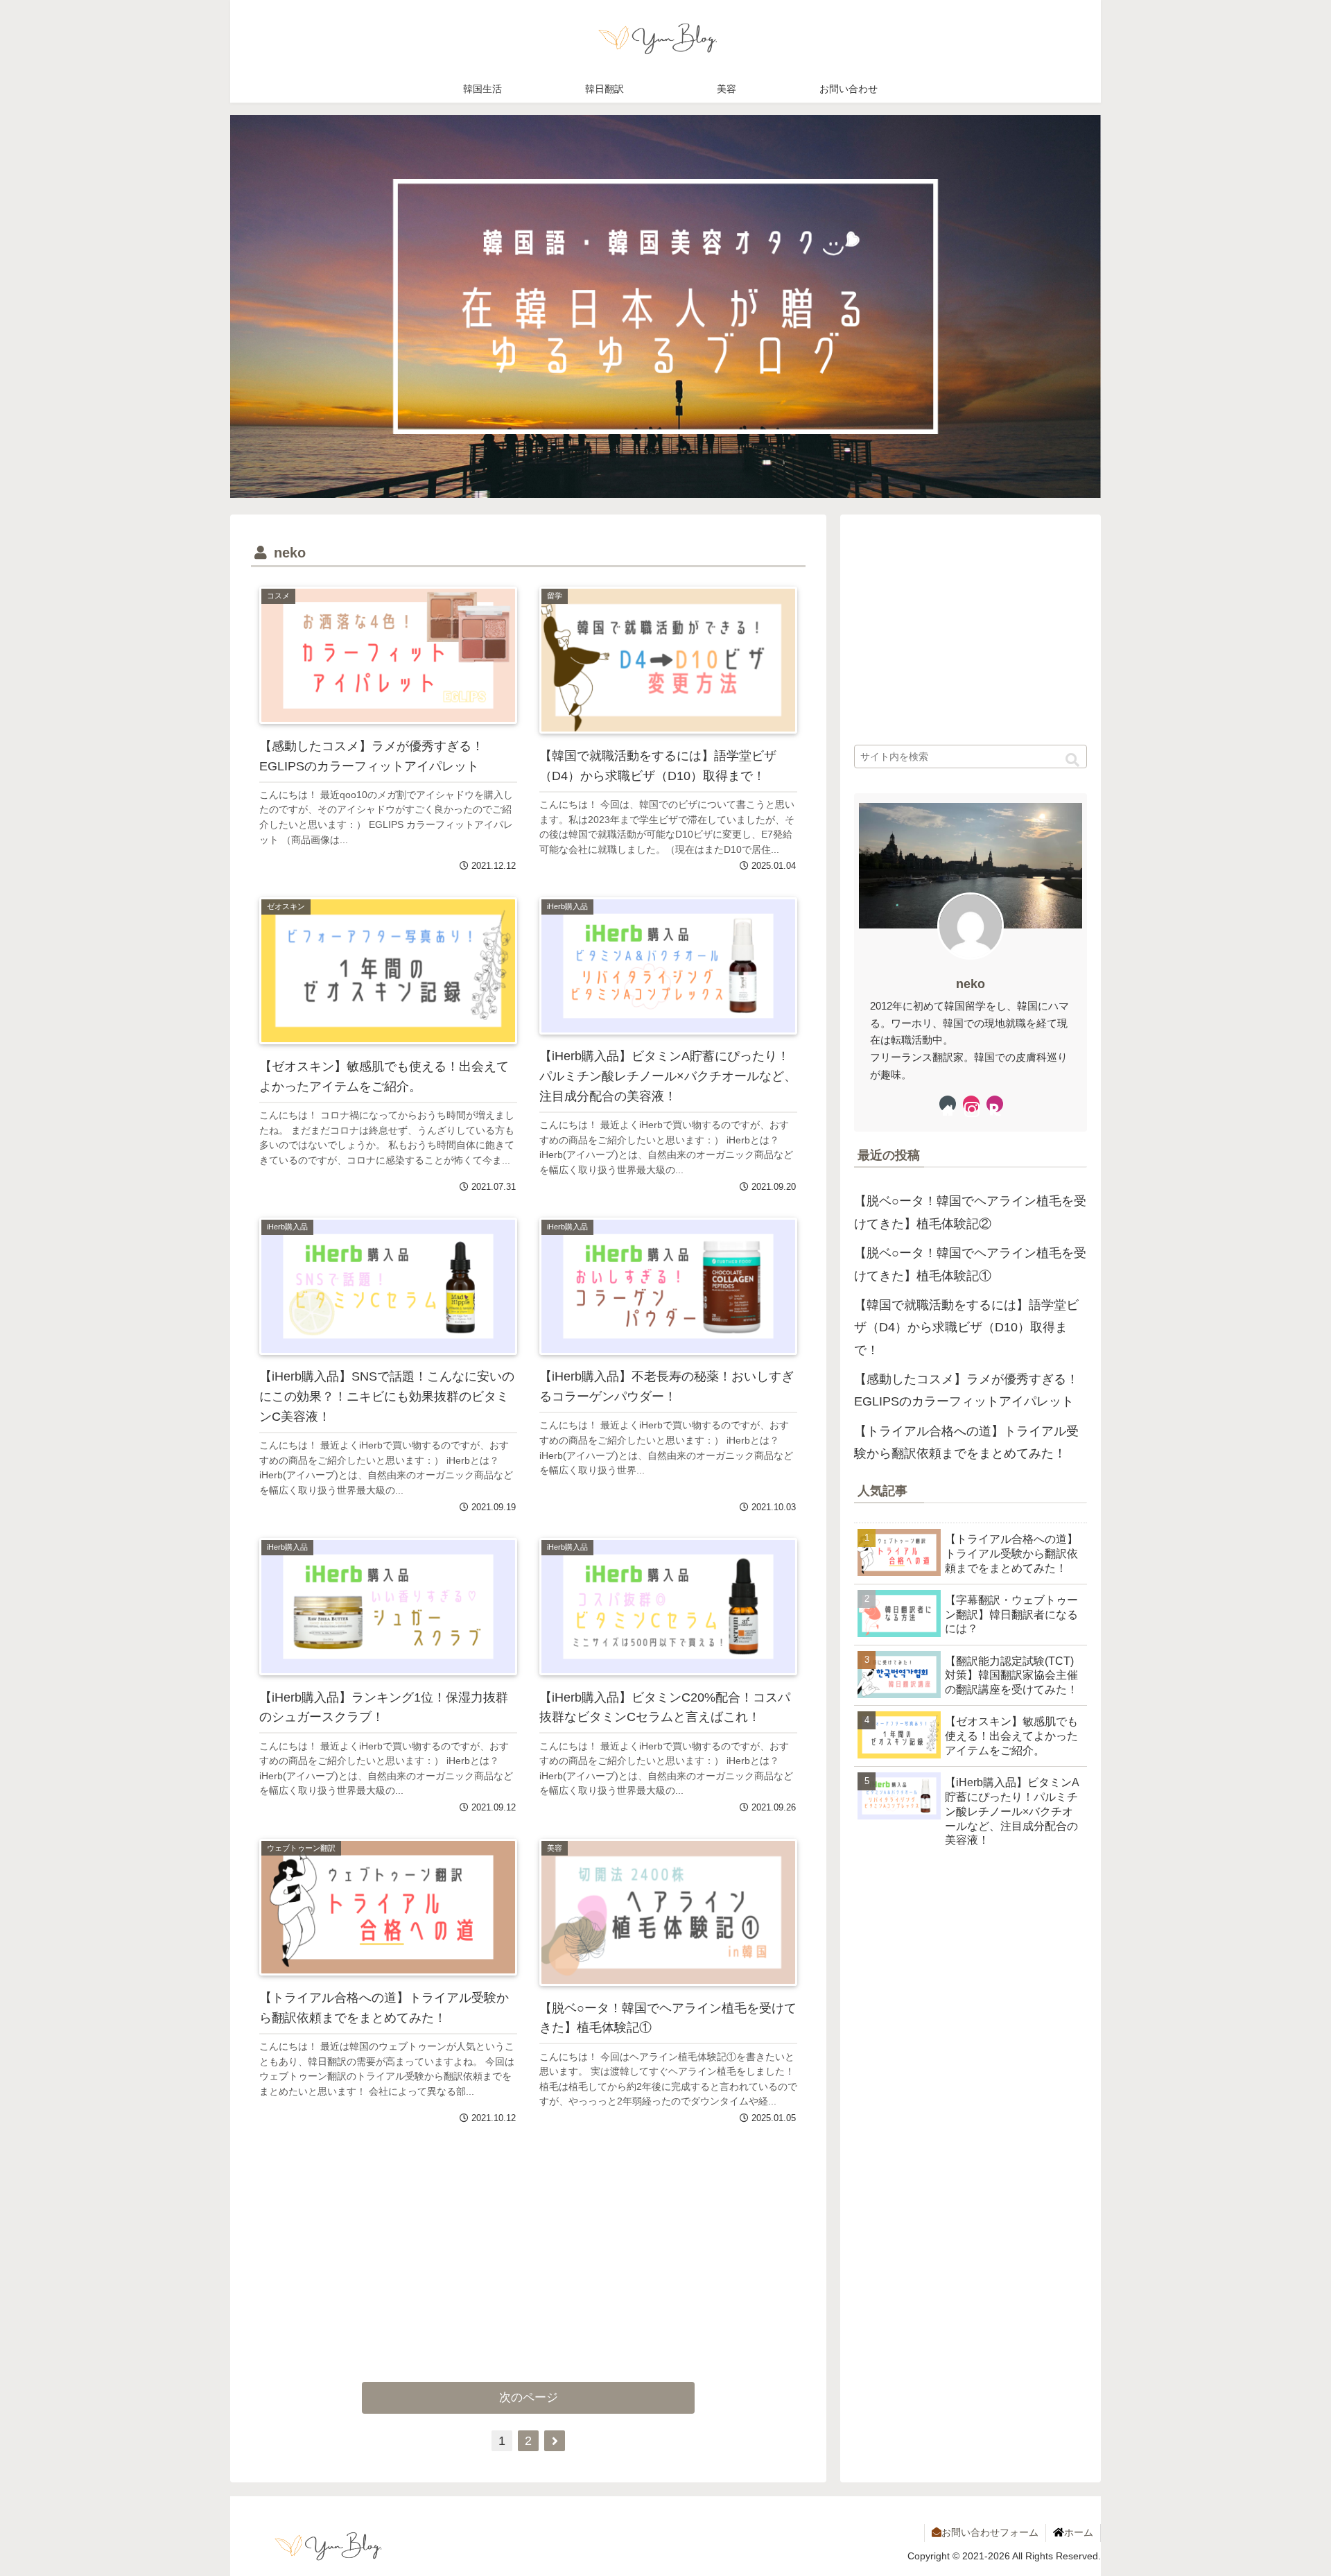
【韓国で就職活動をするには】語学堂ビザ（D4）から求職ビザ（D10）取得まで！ (966, 1328)
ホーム (1079, 2532)
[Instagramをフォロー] (971, 1104)
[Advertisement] (390, 2238)
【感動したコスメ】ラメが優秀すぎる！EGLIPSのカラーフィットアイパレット (966, 1390)
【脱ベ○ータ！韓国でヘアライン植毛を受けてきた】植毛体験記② (970, 1212)
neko (971, 984)
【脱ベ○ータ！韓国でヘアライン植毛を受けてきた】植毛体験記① (970, 1264)
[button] (1072, 760)
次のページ (529, 2397)
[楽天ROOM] (995, 1104)
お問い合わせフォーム (990, 2532)
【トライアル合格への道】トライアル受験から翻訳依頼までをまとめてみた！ (966, 1442)
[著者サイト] (948, 1104)
